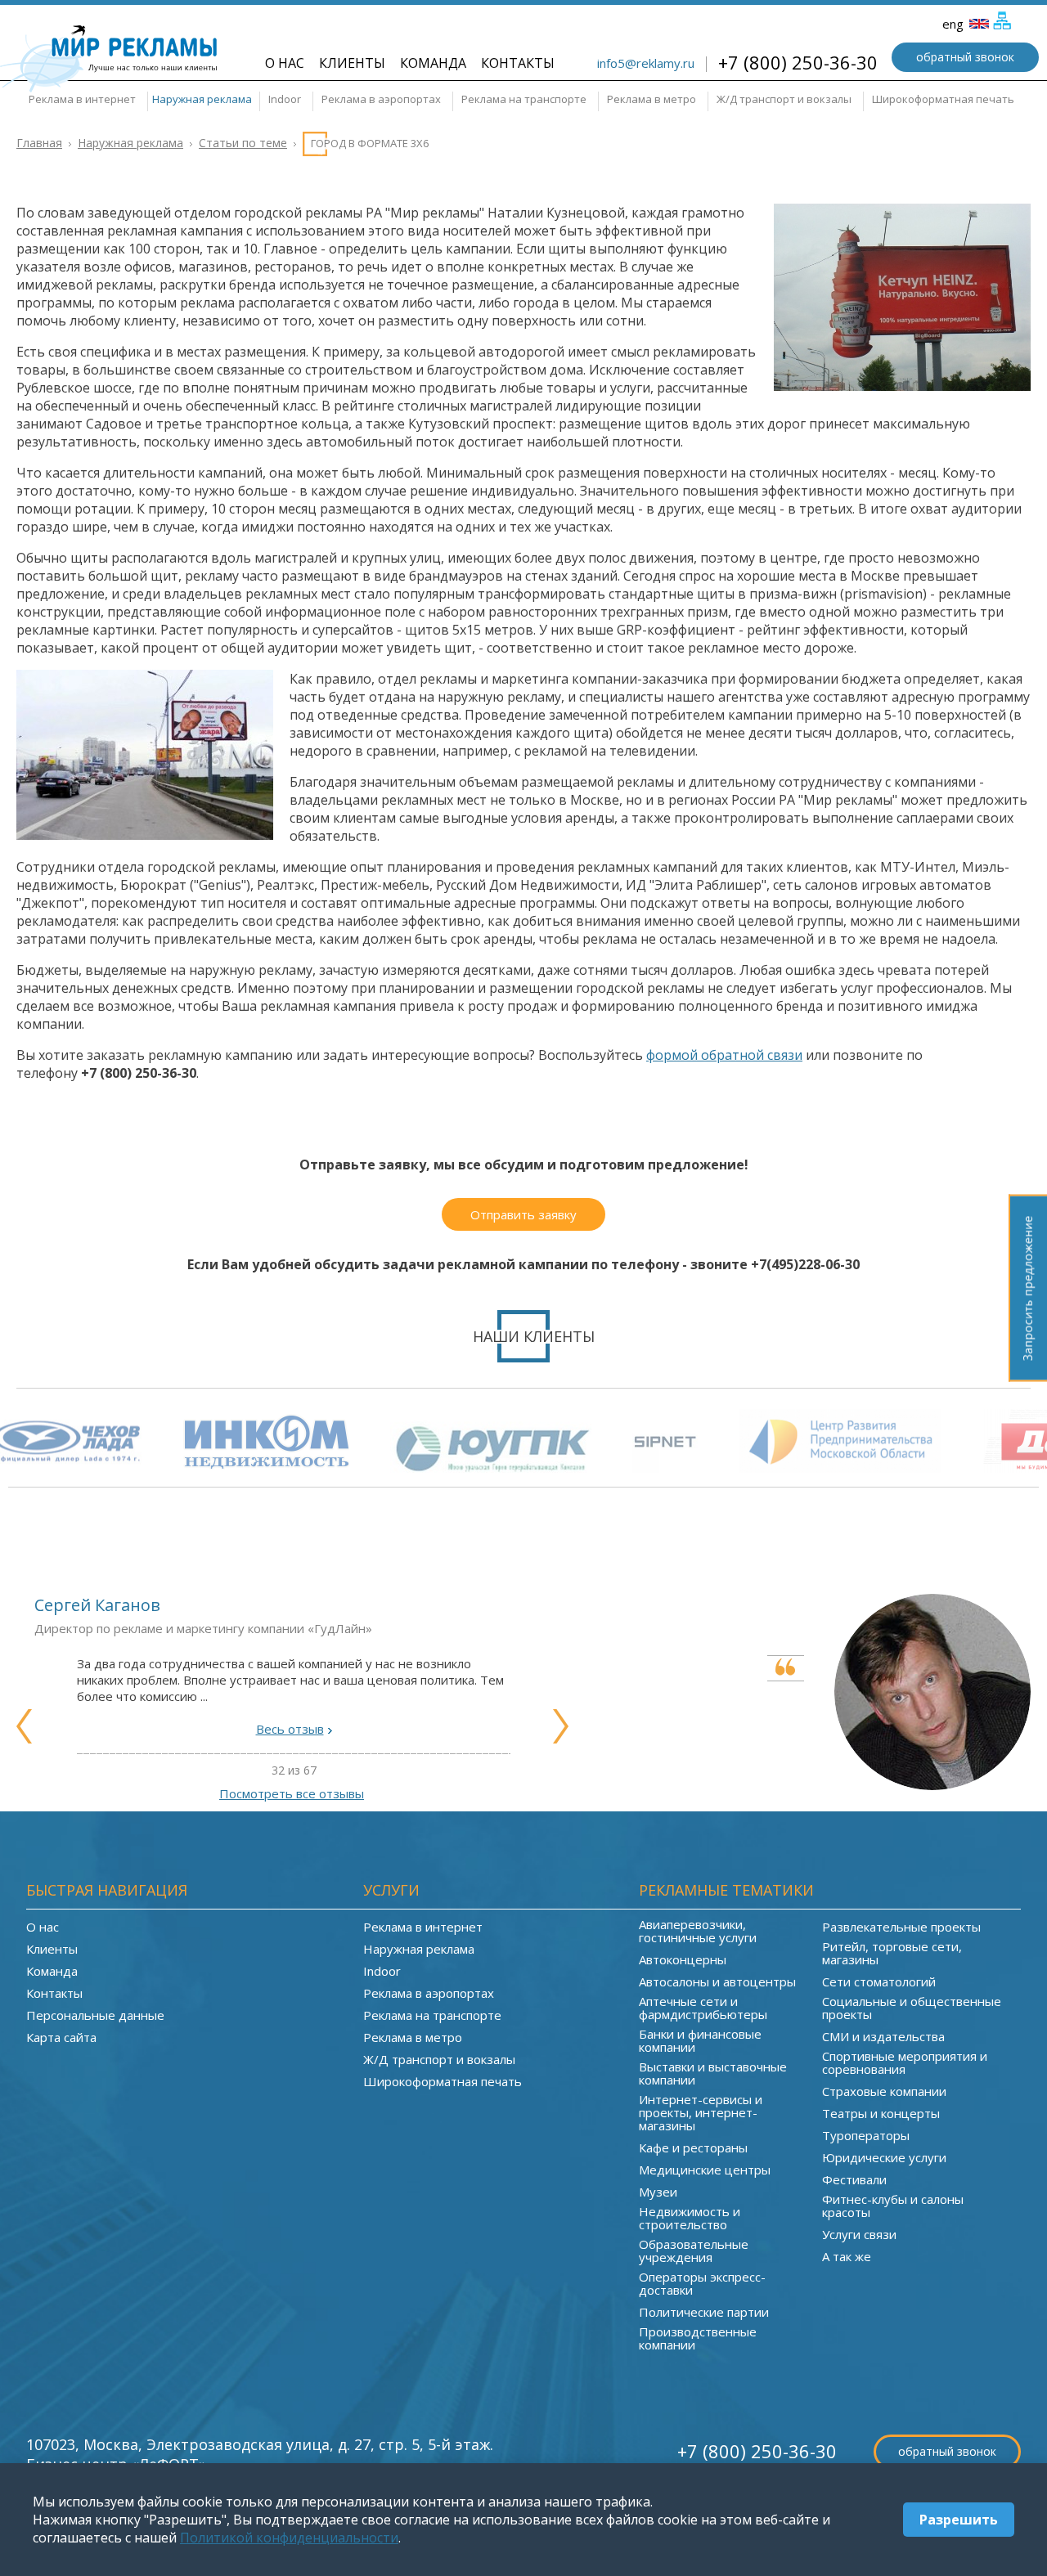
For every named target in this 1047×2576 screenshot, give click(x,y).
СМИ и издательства (883, 2036)
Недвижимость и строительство (690, 2218)
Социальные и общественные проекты (912, 2008)
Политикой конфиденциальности (289, 2538)
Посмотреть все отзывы (292, 1793)
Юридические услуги (884, 2157)
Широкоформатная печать (943, 99)
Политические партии (704, 2312)
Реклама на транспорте (524, 99)
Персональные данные (95, 2015)
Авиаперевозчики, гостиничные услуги (698, 1931)
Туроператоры (866, 2135)
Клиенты (352, 63)
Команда (433, 63)
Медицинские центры (705, 2170)
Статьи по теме (243, 143)
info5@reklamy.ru (646, 63)
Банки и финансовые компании (700, 2040)
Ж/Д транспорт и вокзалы (784, 99)
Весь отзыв (290, 1729)
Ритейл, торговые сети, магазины (892, 1953)
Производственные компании (698, 2338)
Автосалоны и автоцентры (717, 1981)
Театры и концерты (881, 2113)
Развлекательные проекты (901, 1927)
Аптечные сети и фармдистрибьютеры (703, 2008)
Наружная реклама (202, 99)
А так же (847, 2256)
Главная (39, 143)
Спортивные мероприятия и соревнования (905, 2062)
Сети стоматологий (879, 1981)
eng (955, 24)
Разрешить (959, 2520)
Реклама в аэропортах (381, 99)
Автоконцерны (683, 1959)
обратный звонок (965, 57)
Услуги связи (859, 2234)
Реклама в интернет (82, 99)
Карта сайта (61, 2037)
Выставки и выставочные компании (713, 2073)
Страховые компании (884, 2091)
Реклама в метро (652, 99)
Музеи (658, 2192)
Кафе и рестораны (693, 2147)
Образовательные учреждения (694, 2251)
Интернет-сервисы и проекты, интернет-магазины (701, 2112)
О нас (285, 63)
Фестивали (854, 2179)
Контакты (518, 63)
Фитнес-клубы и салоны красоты (893, 2206)
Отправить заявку (523, 1214)
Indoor (285, 99)
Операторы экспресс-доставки (702, 2283)
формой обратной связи (724, 1055)
